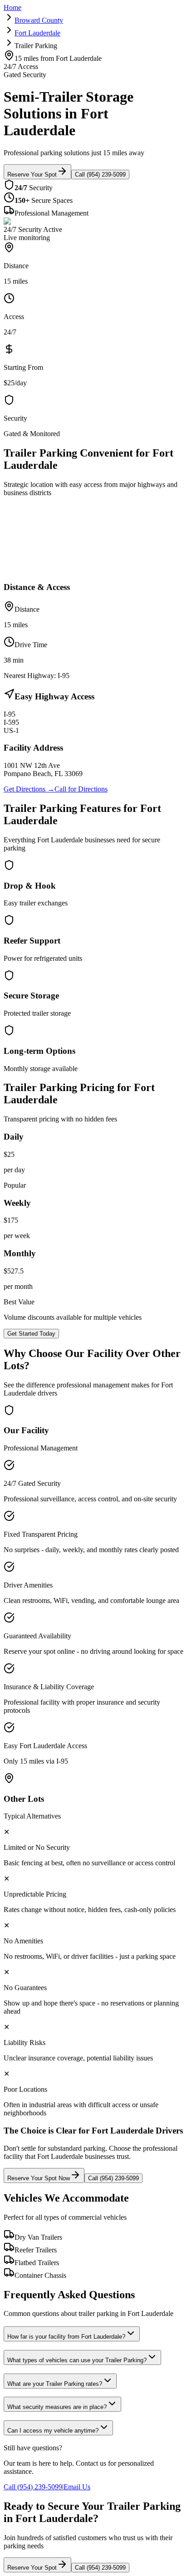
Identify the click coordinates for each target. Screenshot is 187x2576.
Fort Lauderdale (37, 33)
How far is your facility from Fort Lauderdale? (66, 2337)
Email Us (77, 2487)
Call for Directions (81, 789)
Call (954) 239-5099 (100, 175)
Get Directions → (29, 789)
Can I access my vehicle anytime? (53, 2431)
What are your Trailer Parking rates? (55, 2384)
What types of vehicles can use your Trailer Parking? (77, 2360)
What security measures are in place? (57, 2407)
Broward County (39, 20)
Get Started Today (31, 1334)
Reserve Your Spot (32, 175)
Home (12, 7)
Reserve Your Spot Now (39, 2178)
